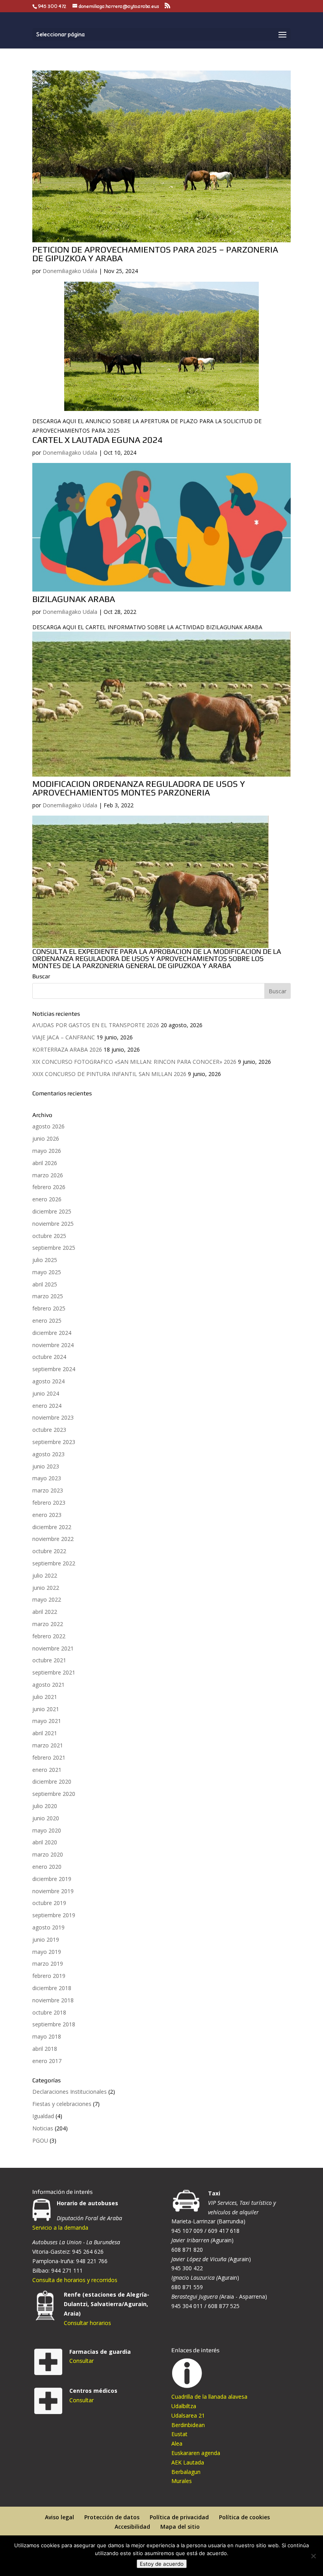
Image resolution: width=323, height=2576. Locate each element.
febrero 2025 (49, 1308)
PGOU (40, 2140)
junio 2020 (46, 1818)
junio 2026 (46, 1138)
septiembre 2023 (54, 1442)
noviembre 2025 (53, 1224)
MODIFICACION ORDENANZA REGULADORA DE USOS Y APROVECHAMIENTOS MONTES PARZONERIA (139, 788)
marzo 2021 (48, 1745)
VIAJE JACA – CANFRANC (64, 1037)
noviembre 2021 (53, 1648)
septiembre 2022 (54, 1563)
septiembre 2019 (54, 1915)
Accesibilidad (132, 2527)
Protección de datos (112, 2517)
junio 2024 (46, 1393)
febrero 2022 (49, 1636)
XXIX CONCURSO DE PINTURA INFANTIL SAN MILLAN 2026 (109, 1074)
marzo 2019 (48, 1964)
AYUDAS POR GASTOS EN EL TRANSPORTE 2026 (96, 1025)
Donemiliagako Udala (70, 271)
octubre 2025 (49, 1236)
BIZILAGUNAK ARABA (74, 599)
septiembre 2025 (54, 1248)
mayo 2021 (47, 1721)
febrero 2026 (49, 1187)
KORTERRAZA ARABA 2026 (67, 1049)
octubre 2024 (49, 1357)
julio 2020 (45, 1806)
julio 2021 (45, 1697)
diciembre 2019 (52, 1879)
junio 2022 (46, 1588)
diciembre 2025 (52, 1211)
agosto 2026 (48, 1126)
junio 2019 (46, 1939)
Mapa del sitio (180, 2527)
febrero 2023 (49, 1503)
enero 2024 (47, 1406)
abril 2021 (45, 1733)
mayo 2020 (47, 1830)
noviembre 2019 (53, 1891)
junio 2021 (46, 1709)
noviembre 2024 (53, 1345)
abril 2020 (45, 1842)
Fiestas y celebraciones (62, 2104)
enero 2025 (47, 1321)
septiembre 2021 (54, 1672)
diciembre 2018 (52, 1988)
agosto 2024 (48, 1381)
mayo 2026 (47, 1151)
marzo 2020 (48, 1854)
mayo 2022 (47, 1599)
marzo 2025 (48, 1296)
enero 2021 (47, 1770)
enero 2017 (47, 2061)
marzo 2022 (48, 1624)
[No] (313, 2556)
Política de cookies (244, 2517)
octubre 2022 (49, 1551)
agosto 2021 (48, 1685)
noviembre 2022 (53, 1539)
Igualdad (43, 2116)
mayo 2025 (47, 1272)
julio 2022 (45, 1575)
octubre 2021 (49, 1660)
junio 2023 (46, 1466)
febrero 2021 (49, 1757)
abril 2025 (45, 1284)
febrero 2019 (49, 1976)
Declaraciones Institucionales (70, 2092)
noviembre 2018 (53, 2000)
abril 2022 (45, 1612)
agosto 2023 (48, 1454)
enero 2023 (47, 1515)
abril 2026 (45, 1163)
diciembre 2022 (52, 1527)
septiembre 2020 (54, 1794)
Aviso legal (59, 2517)
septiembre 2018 (54, 2024)
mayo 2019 (47, 1952)
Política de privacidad (179, 2517)
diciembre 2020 (52, 1781)
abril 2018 (45, 2049)
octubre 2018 (49, 2012)
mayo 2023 (47, 1478)
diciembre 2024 (52, 1333)
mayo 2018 (47, 2036)
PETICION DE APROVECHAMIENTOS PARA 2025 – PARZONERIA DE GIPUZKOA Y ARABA (155, 254)
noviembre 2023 (53, 1417)
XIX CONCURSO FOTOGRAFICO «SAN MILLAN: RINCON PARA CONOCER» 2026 (134, 1062)
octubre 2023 (49, 1430)
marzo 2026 (48, 1175)
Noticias (43, 2128)
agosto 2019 (48, 1927)
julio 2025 (45, 1260)
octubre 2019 (49, 1903)
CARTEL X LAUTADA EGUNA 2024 (97, 440)
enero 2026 (47, 1199)
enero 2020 (47, 1867)
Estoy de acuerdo (162, 2564)
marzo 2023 (48, 1490)
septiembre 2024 (54, 1369)
